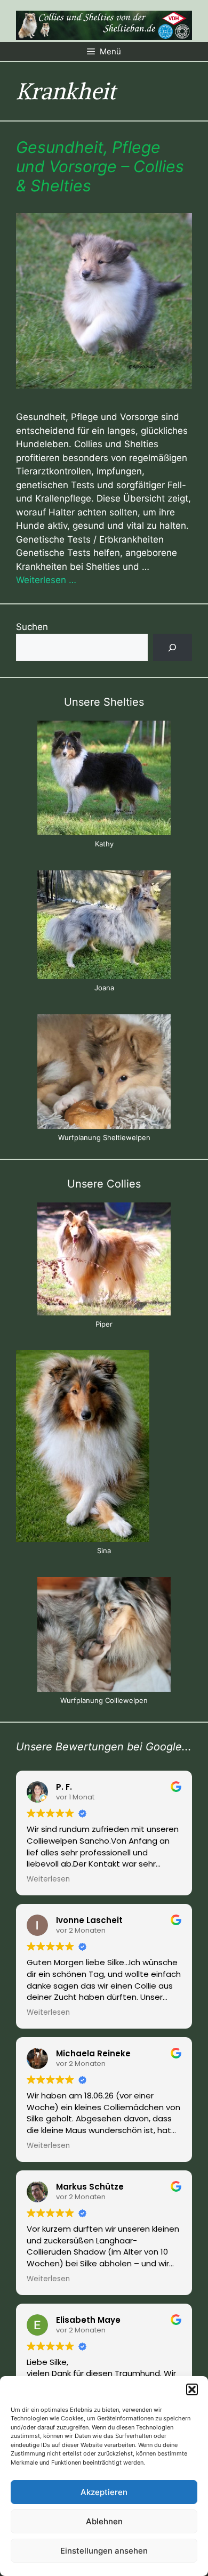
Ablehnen (104, 2521)
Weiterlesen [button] (48, 1879)
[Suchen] (173, 647)
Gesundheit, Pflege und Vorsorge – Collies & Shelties (100, 166)
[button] (192, 2389)
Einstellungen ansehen (104, 2551)
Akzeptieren (104, 2492)
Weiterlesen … (46, 580)
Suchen (32, 627)
